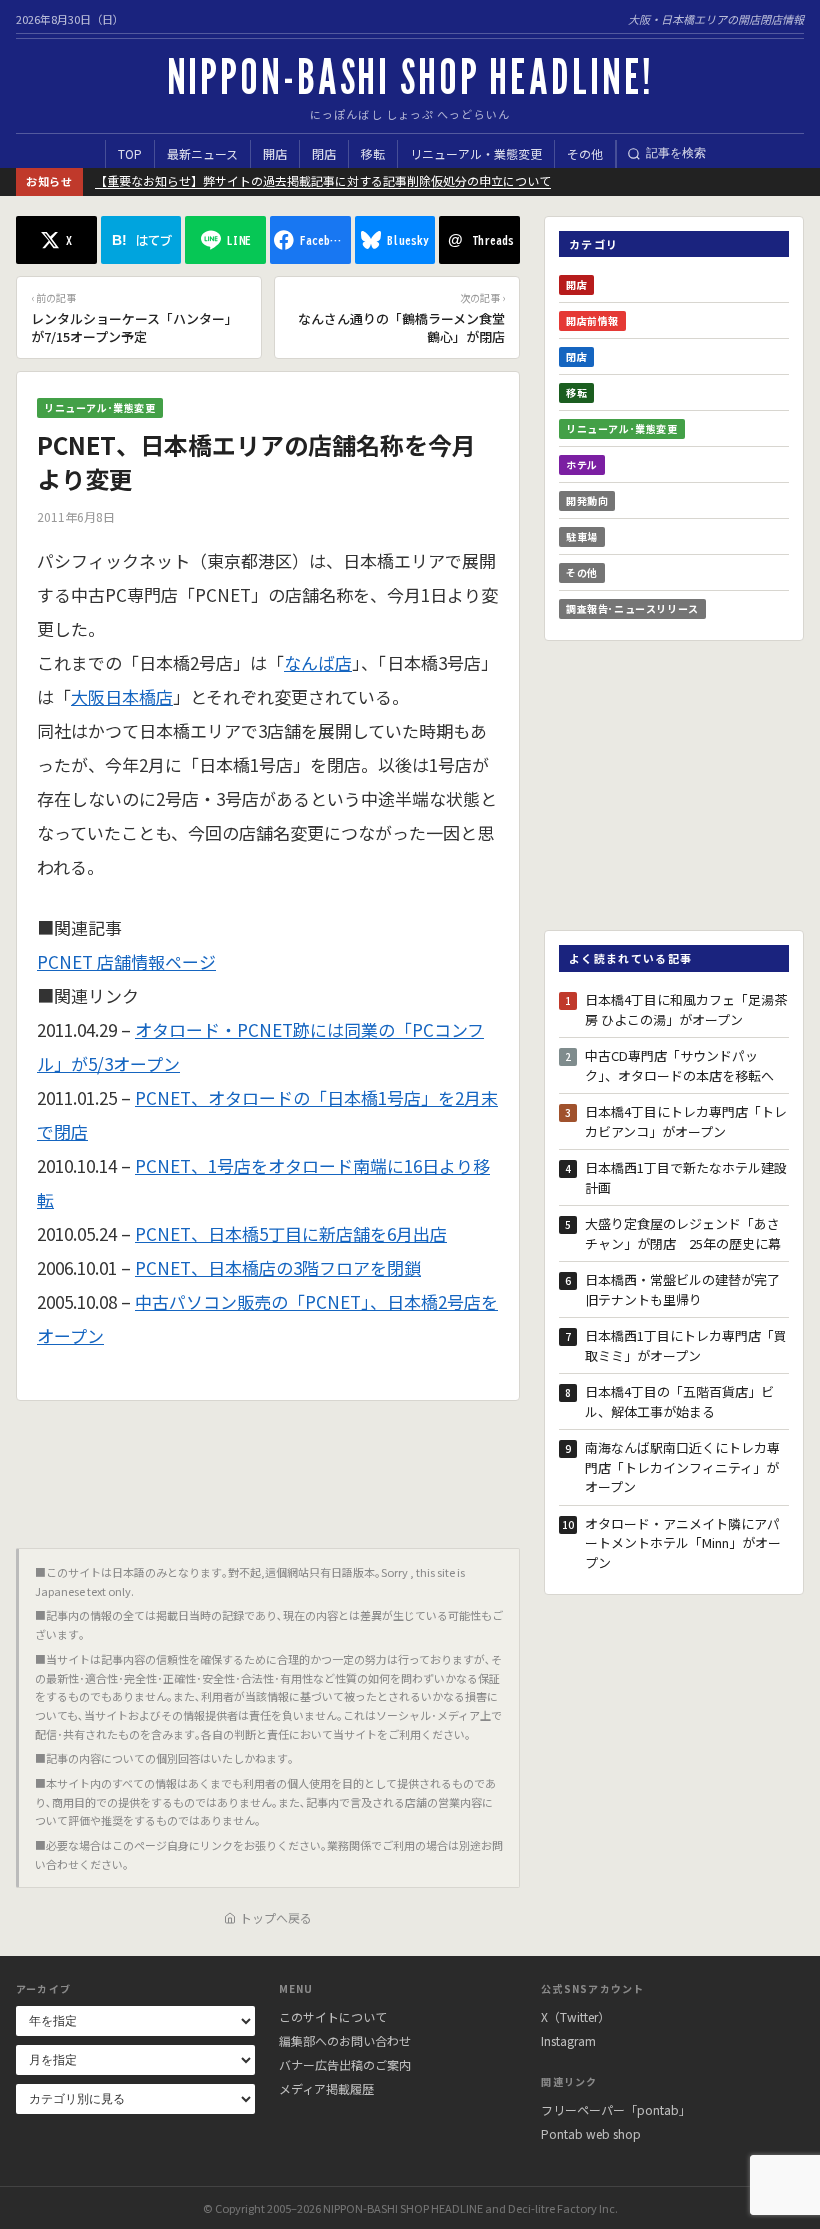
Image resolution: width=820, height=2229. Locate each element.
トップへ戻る (276, 1917)
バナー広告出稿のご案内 (345, 2064)
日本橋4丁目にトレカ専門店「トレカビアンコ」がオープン (686, 1121)
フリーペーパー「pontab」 (616, 2109)
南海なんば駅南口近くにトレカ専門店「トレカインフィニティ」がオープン (682, 1467)
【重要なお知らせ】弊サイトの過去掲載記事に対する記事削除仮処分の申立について (323, 180)
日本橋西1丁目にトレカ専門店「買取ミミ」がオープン (686, 1345)
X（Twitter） (575, 2016)
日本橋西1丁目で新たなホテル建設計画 (686, 1177)
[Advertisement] (268, 1467)
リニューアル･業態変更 (100, 407)
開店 (275, 153)
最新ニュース (202, 153)
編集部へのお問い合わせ (345, 2040)
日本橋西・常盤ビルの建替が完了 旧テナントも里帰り (687, 1289)
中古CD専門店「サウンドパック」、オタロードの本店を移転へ (679, 1065)
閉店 (324, 153)
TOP (130, 153)
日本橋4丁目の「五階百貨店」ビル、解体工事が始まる (679, 1401)
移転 (373, 153)
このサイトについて (333, 2016)
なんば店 (318, 662)
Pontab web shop (591, 2133)
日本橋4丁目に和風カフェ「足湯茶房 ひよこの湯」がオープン (686, 1009)
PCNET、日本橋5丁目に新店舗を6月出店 (291, 1233)
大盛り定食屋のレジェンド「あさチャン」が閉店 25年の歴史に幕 (683, 1233)
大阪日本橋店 (122, 696)
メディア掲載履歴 (326, 2088)
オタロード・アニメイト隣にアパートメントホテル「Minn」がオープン (683, 1543)
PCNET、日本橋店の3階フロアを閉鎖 (278, 1267)
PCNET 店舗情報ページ (126, 961)
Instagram (568, 2040)
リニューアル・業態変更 (476, 153)
